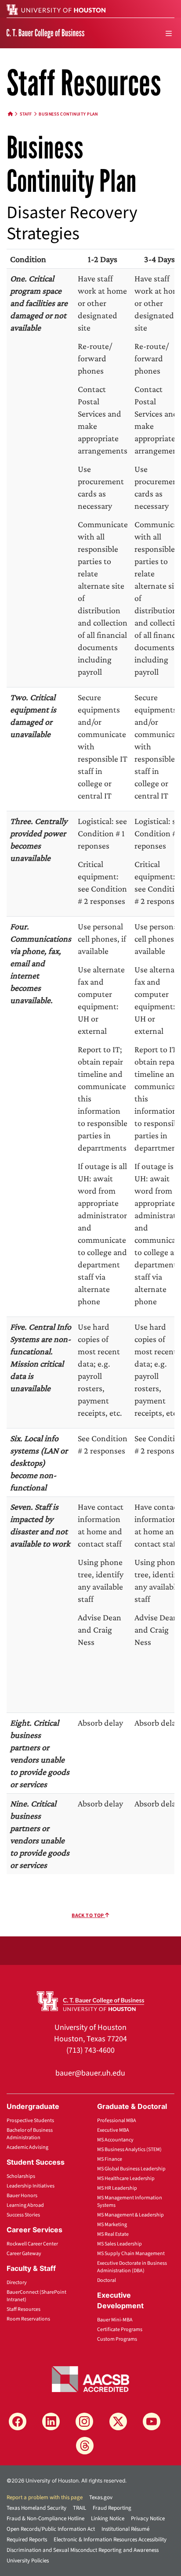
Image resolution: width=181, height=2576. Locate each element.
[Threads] (85, 2446)
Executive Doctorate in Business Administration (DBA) (132, 2267)
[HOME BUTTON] (11, 114)
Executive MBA (113, 2130)
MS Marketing (112, 2225)
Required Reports (27, 2540)
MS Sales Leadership (119, 2244)
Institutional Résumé (125, 2529)
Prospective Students (30, 2121)
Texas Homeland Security (36, 2508)
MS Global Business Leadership (131, 2169)
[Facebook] (18, 2421)
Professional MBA (117, 2121)
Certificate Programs (120, 2330)
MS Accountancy (115, 2140)
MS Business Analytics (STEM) (129, 2150)
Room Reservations (28, 2319)
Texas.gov (101, 2497)
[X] (118, 2421)
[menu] (169, 33)
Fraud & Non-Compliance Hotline (45, 2518)
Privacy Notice (148, 2518)
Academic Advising (27, 2147)
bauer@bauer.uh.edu (90, 2073)
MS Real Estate (113, 2234)
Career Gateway (24, 2254)
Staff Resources (24, 2309)
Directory (17, 2283)
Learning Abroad (25, 2205)
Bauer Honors (22, 2196)
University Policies (28, 2561)
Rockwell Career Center (32, 2244)
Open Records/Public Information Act (51, 2529)
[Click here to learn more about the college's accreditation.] (90, 2378)
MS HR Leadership (117, 2188)
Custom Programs (117, 2339)
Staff (26, 114)
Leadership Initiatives (31, 2186)
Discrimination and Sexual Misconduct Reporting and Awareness (83, 2550)
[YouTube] (152, 2421)
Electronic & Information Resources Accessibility (110, 2540)
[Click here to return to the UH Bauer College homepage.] (91, 2000)
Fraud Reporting (112, 2508)
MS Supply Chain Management (131, 2254)
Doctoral (107, 2280)
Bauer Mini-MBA (115, 2320)
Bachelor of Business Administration (30, 2134)
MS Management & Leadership (130, 2215)
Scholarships (21, 2176)
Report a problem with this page (45, 2497)
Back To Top (88, 1916)
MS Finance (110, 2159)
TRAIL (80, 2508)
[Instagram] (84, 2421)
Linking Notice (108, 2518)
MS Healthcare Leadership (126, 2178)
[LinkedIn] (51, 2421)
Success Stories (23, 2215)
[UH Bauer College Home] (45, 33)
